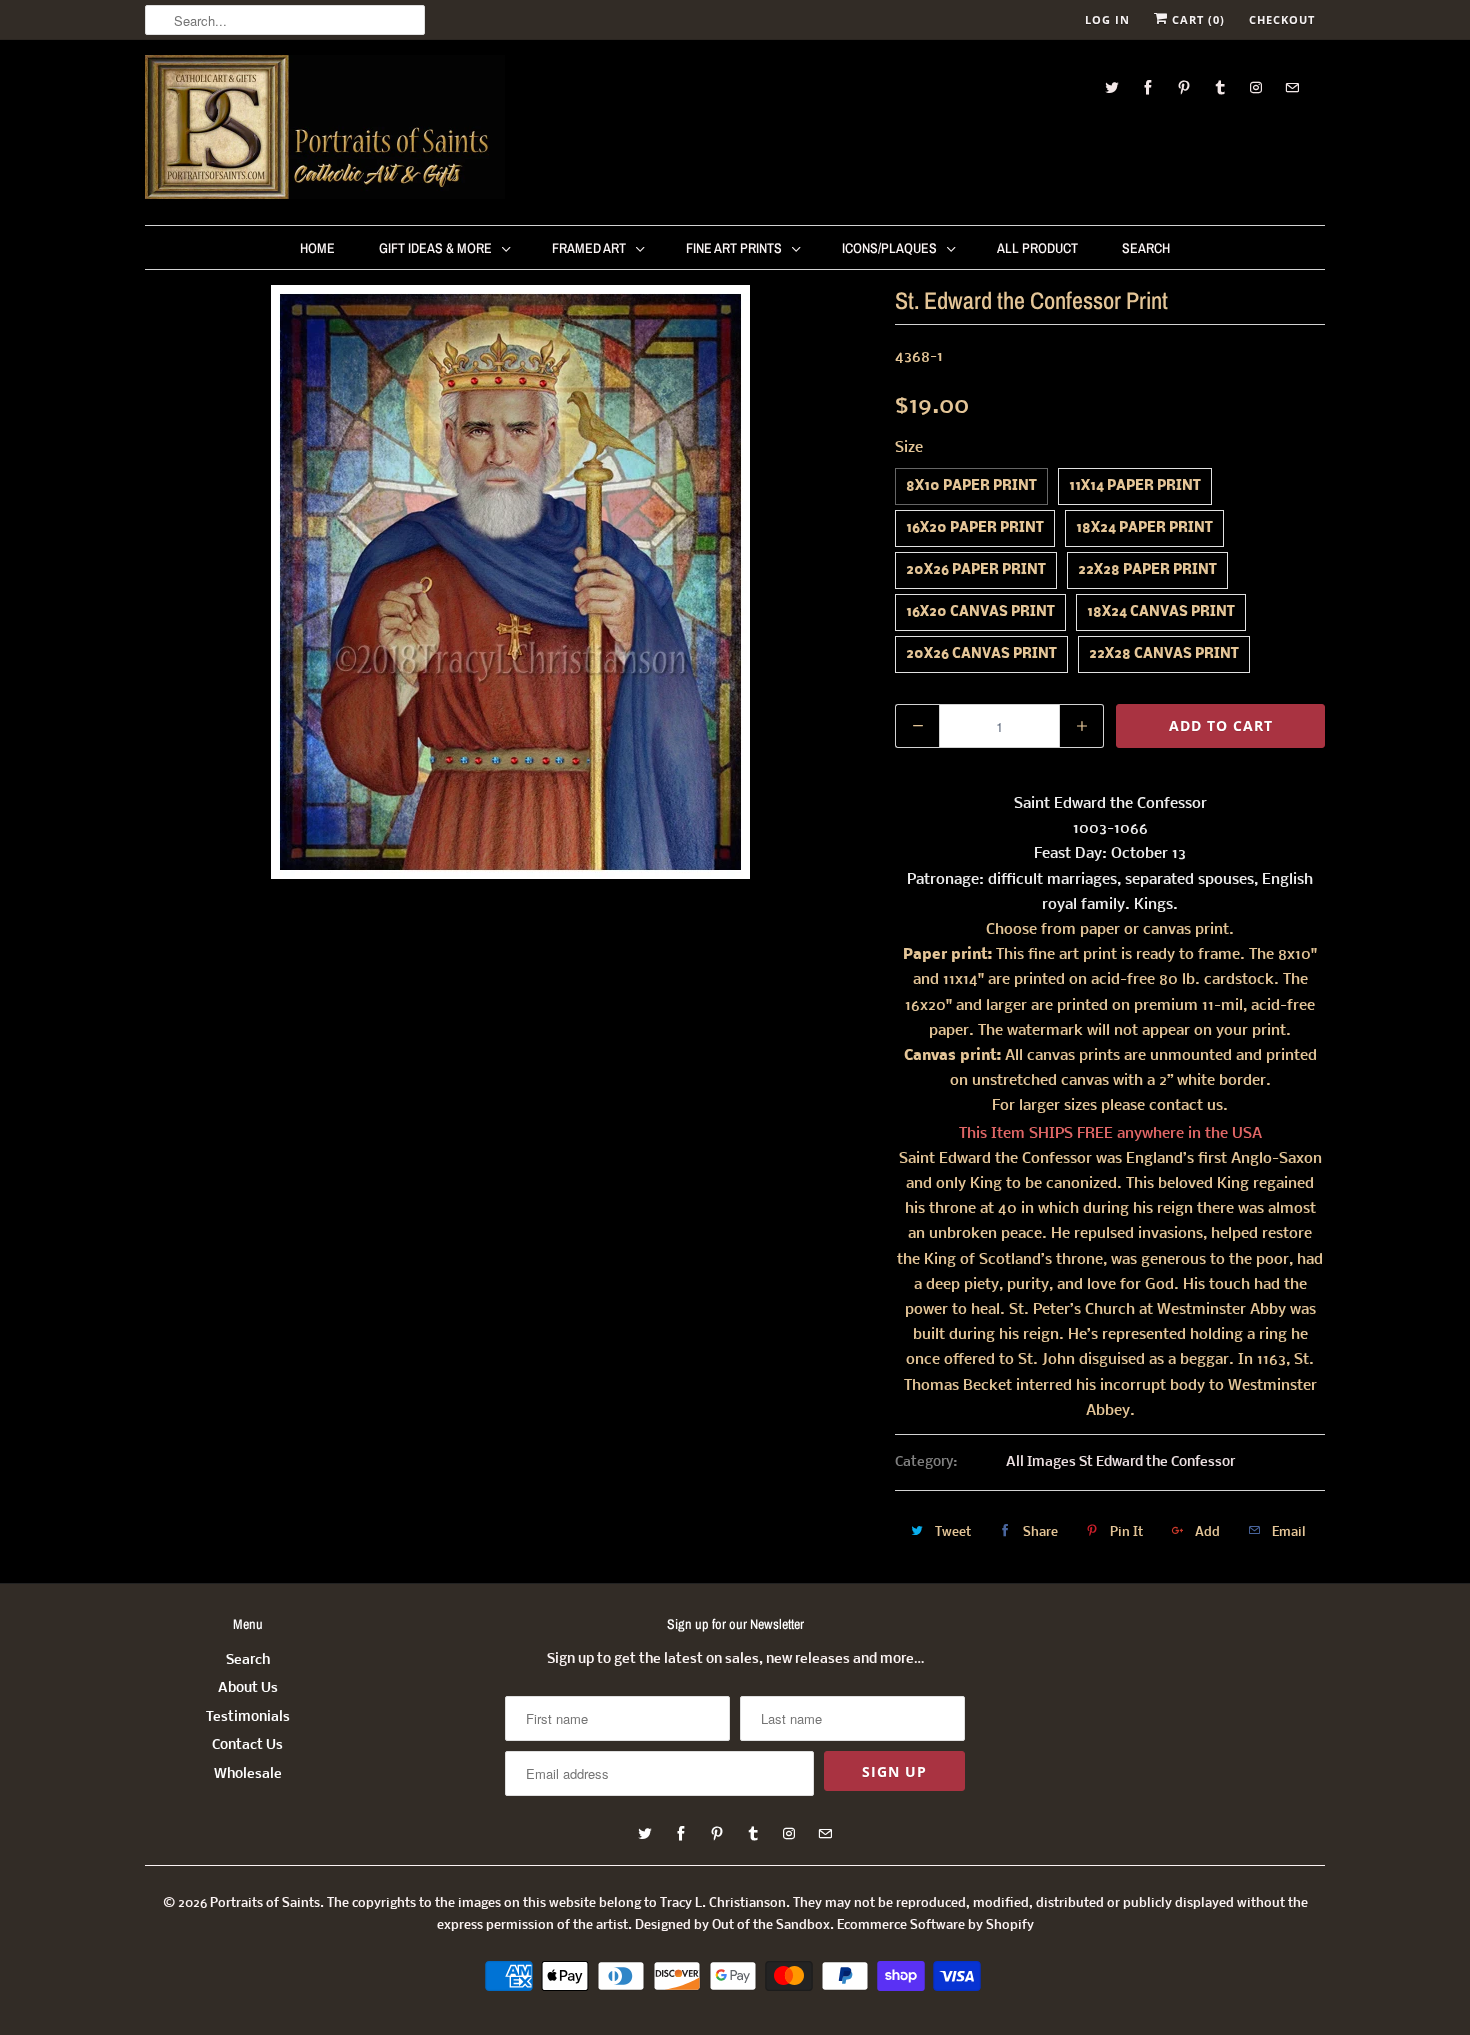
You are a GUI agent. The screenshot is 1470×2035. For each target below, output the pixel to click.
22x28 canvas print (1164, 654)
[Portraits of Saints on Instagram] (1256, 87)
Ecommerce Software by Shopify (935, 1925)
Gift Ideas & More (435, 248)
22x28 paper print (1147, 570)
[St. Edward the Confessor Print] (510, 582)
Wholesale (248, 1774)
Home (317, 248)
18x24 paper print (1144, 528)
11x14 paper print (1135, 486)
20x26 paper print (976, 570)
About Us (248, 1688)
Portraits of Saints (265, 1903)
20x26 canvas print (981, 654)
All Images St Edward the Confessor (1120, 1462)
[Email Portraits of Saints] (1292, 87)
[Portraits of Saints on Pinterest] (1184, 87)
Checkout (1282, 19)
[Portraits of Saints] (325, 130)
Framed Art (589, 248)
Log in (1107, 19)
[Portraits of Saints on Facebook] (1148, 87)
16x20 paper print (975, 528)
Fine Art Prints (734, 248)
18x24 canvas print (1161, 612)
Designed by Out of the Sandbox (732, 1925)
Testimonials (248, 1717)
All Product (1037, 248)
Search (1146, 248)
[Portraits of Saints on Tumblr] (1220, 87)
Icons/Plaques (889, 248)
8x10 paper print (971, 486)
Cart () (1196, 19)
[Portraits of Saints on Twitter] (1112, 87)
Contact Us (247, 1745)
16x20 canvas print (980, 612)
